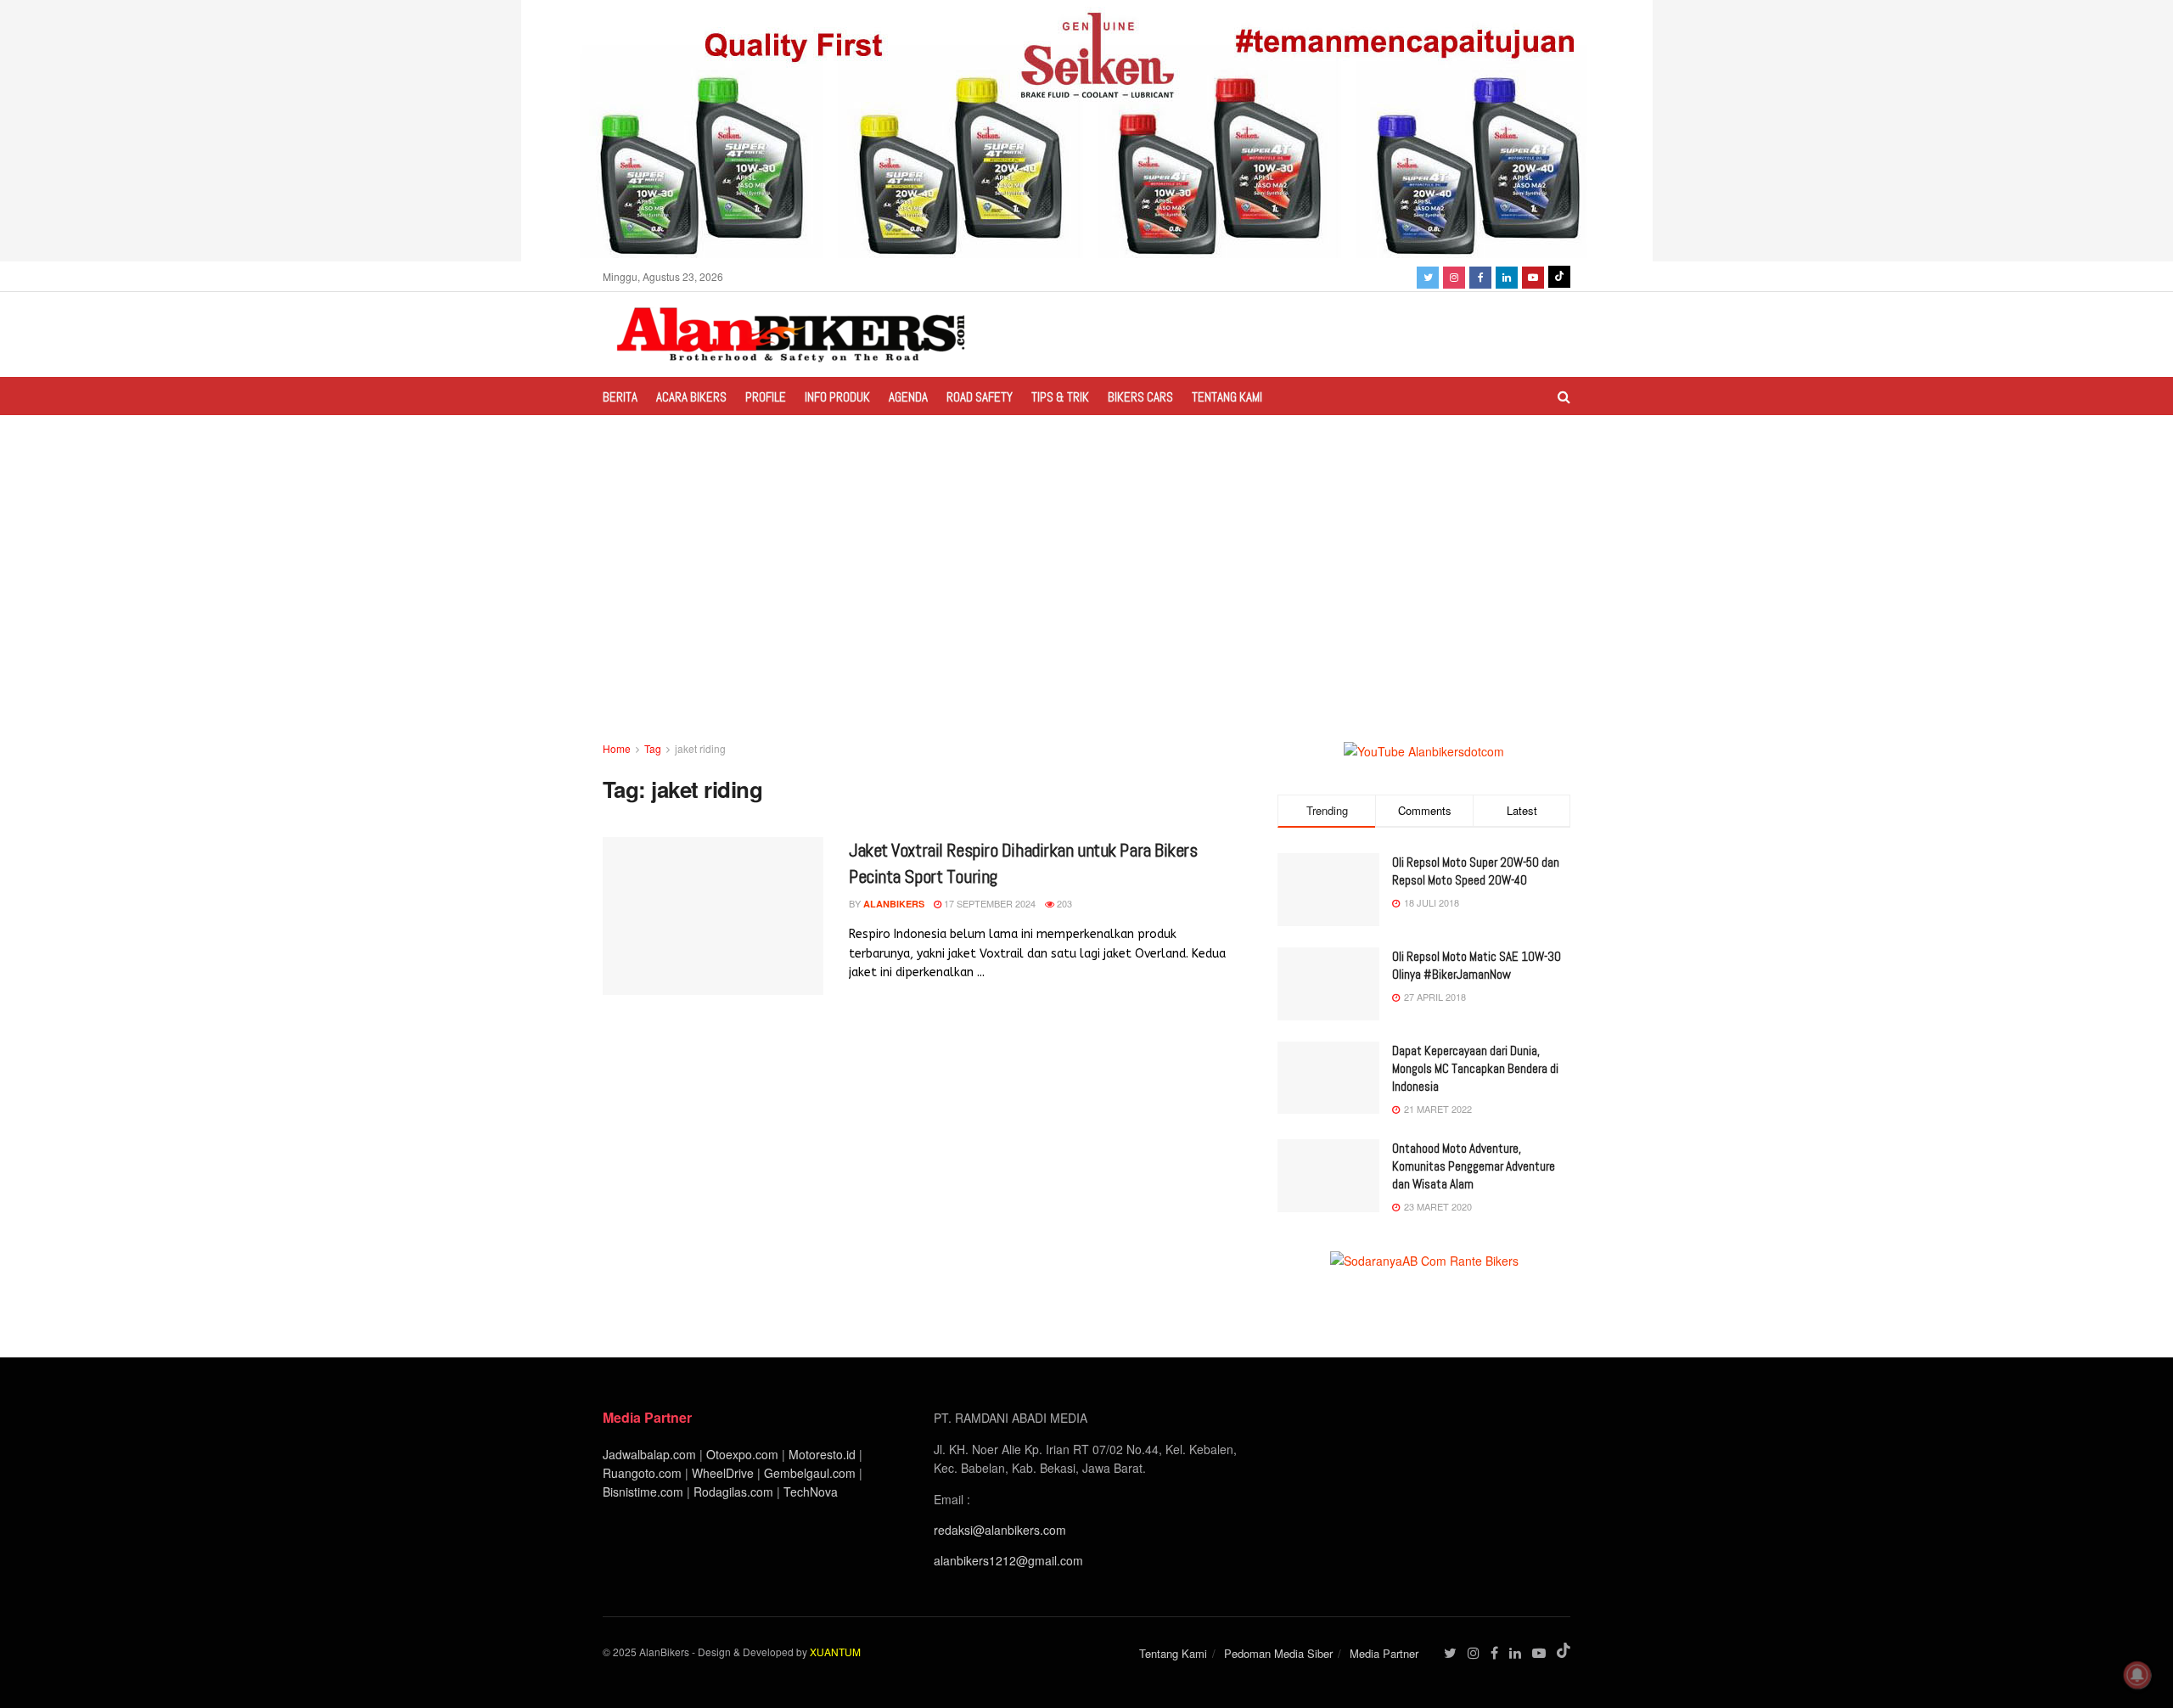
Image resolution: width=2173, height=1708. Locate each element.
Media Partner (1384, 1653)
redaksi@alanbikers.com (1000, 1530)
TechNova (811, 1492)
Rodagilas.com (733, 1492)
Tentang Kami (1227, 397)
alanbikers (894, 904)
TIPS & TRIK (1060, 397)
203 (1063, 903)
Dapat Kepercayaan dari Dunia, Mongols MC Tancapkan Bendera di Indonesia (1475, 1068)
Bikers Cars (1140, 397)
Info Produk (837, 397)
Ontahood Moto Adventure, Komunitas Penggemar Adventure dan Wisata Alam (1474, 1166)
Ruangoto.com (642, 1473)
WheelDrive (723, 1473)
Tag (653, 748)
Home (617, 748)
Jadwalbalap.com (649, 1454)
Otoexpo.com (742, 1454)
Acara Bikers (691, 397)
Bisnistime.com (643, 1492)
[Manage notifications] (2137, 1675)
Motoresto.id (822, 1454)
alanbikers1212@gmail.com (1008, 1560)
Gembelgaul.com (811, 1473)
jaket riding (700, 748)
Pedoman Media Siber (1278, 1653)
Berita (620, 397)
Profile (766, 397)
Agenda (908, 397)
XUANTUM (835, 1652)
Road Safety (980, 397)
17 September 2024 (988, 903)
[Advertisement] (1086, 612)
